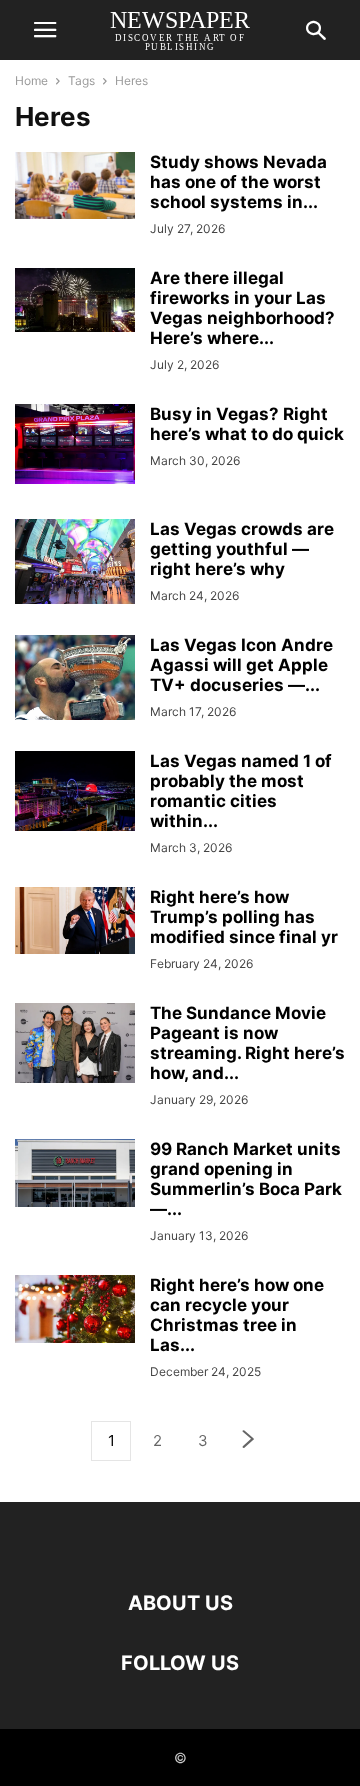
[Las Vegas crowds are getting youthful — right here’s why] (75, 562)
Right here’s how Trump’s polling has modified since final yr (244, 917)
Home (31, 80)
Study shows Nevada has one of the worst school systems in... (238, 182)
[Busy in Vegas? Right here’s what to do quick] (75, 444)
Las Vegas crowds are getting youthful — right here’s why (242, 549)
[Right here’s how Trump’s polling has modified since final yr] (75, 920)
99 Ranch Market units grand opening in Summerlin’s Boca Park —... (246, 1179)
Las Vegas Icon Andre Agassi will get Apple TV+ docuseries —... (241, 665)
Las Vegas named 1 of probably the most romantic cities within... (241, 791)
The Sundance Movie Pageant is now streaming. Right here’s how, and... (247, 1043)
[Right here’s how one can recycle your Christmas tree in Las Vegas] (75, 1309)
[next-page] (249, 1441)
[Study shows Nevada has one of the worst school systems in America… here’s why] (75, 185)
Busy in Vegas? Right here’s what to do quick (247, 424)
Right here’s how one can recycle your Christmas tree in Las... (237, 1315)
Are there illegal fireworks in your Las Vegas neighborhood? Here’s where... (242, 308)
